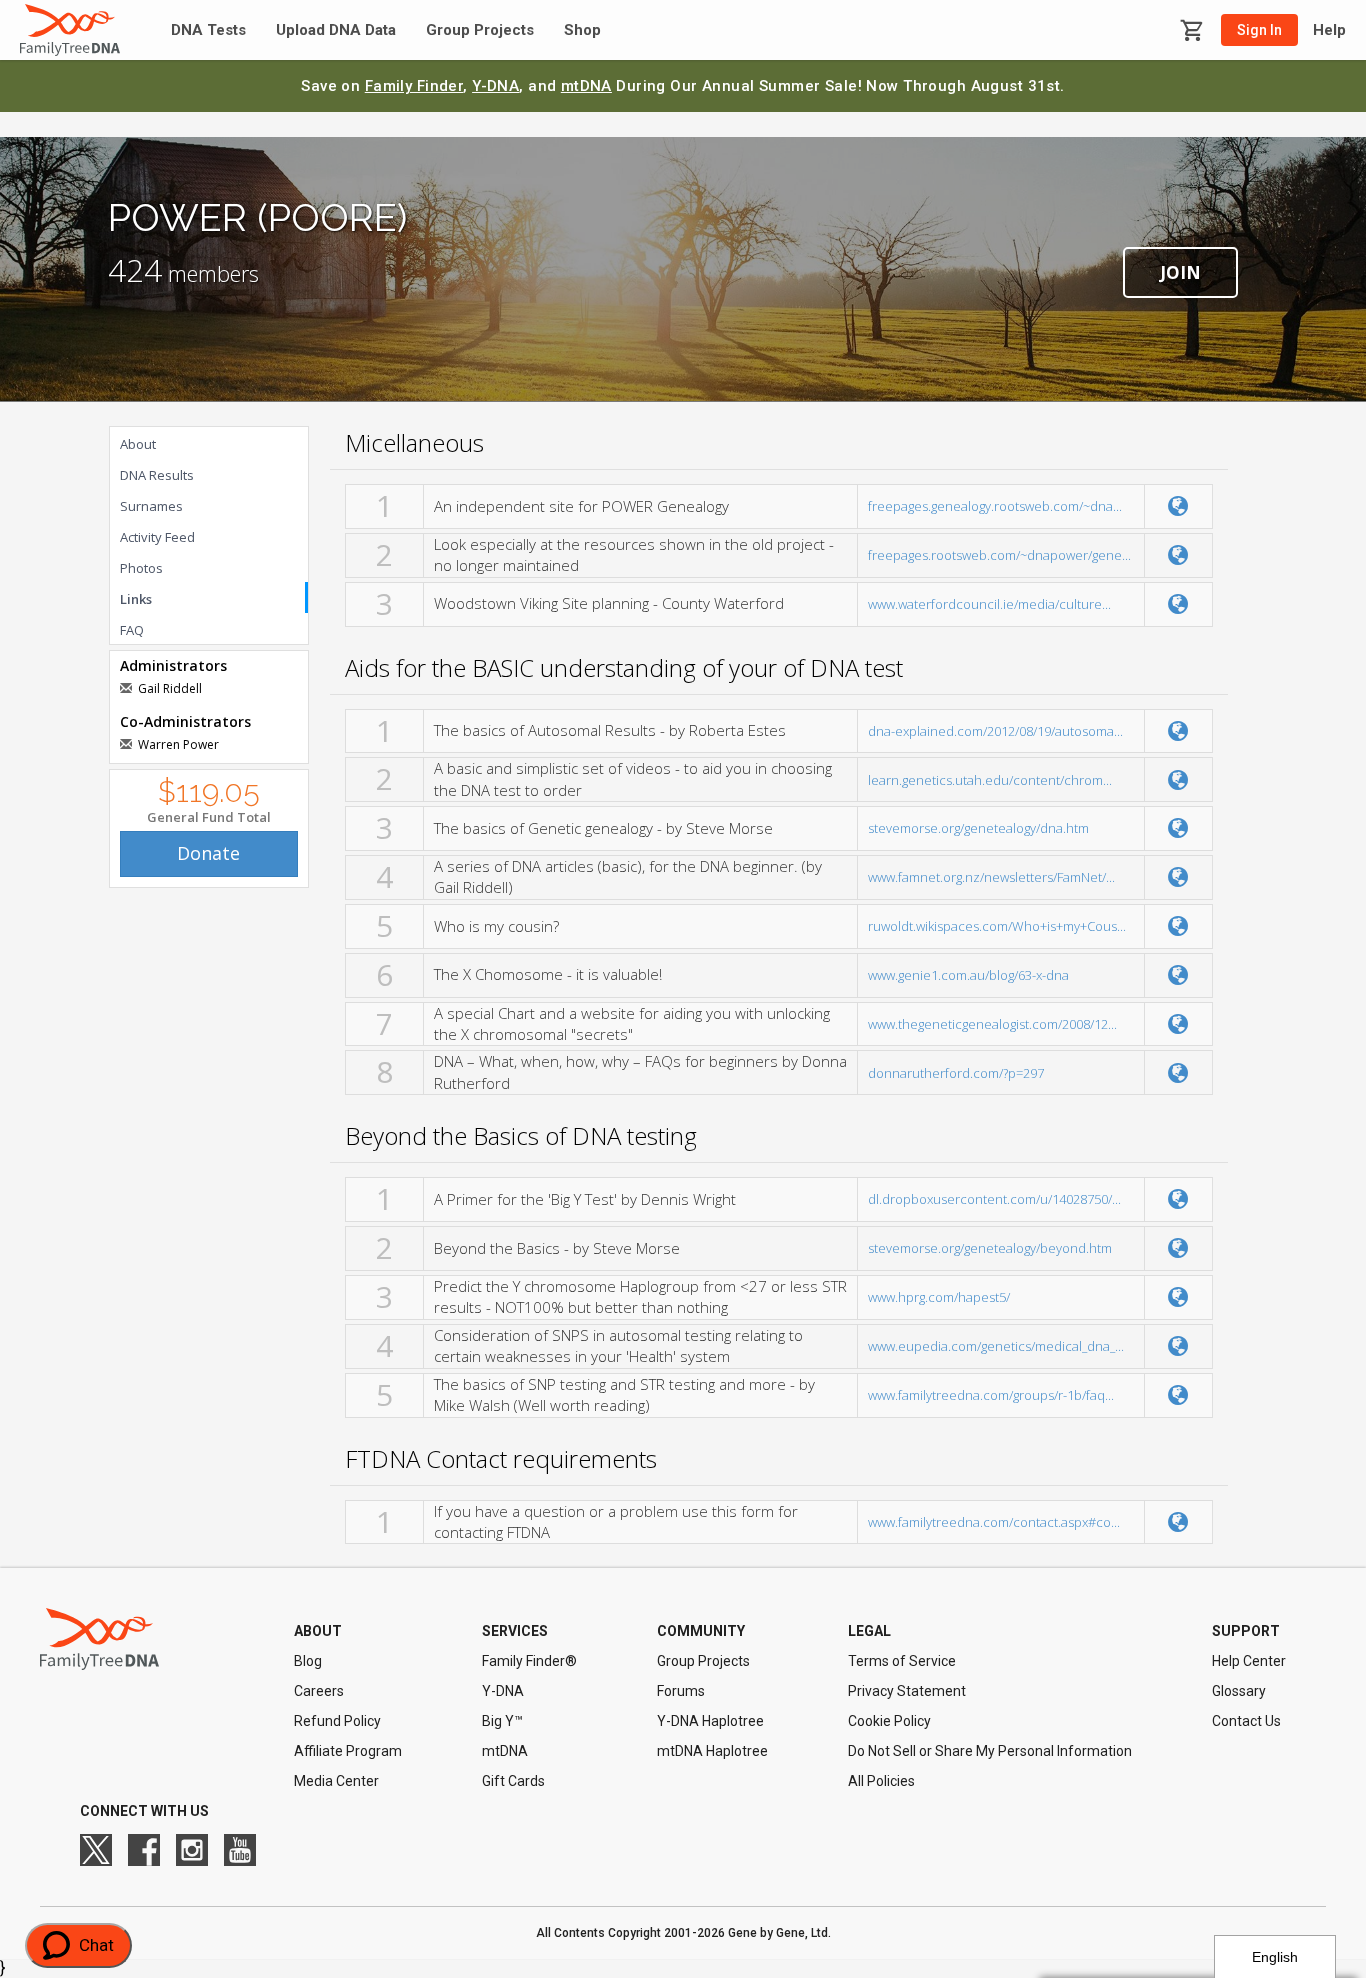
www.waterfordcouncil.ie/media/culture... (989, 604)
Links (136, 599)
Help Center (1249, 1661)
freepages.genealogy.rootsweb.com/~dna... (995, 506)
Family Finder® (529, 1661)
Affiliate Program (348, 1751)
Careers (319, 1691)
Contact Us (1246, 1721)
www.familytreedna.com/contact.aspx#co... (994, 1522)
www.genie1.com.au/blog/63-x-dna (968, 975)
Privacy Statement (907, 1691)
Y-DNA (495, 86)
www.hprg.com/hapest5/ (939, 1297)
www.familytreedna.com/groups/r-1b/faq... (991, 1395)
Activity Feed (157, 537)
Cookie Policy (889, 1721)
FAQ (132, 630)
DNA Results (157, 475)
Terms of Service (902, 1661)
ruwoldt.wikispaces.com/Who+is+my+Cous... (997, 926)
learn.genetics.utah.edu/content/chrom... (990, 780)
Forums (681, 1691)
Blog (308, 1661)
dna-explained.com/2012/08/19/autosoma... (995, 731)
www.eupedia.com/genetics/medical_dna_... (996, 1346)
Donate (208, 853)
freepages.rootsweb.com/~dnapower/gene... (999, 555)
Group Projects (480, 30)
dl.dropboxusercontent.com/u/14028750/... (994, 1199)
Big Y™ (502, 1721)
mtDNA (586, 86)
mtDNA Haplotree (712, 1751)
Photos (141, 568)
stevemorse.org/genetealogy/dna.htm (978, 828)
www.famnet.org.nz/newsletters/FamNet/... (991, 877)
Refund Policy (337, 1721)
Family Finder (414, 86)
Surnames (151, 506)
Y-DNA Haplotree (710, 1721)
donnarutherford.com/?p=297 (956, 1073)
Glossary (1239, 1691)
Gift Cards (513, 1781)
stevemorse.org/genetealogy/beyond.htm (990, 1248)
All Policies (881, 1781)
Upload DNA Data (336, 30)
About (138, 444)
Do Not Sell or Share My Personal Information (990, 1751)
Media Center (336, 1781)
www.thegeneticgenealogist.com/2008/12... (992, 1024)
